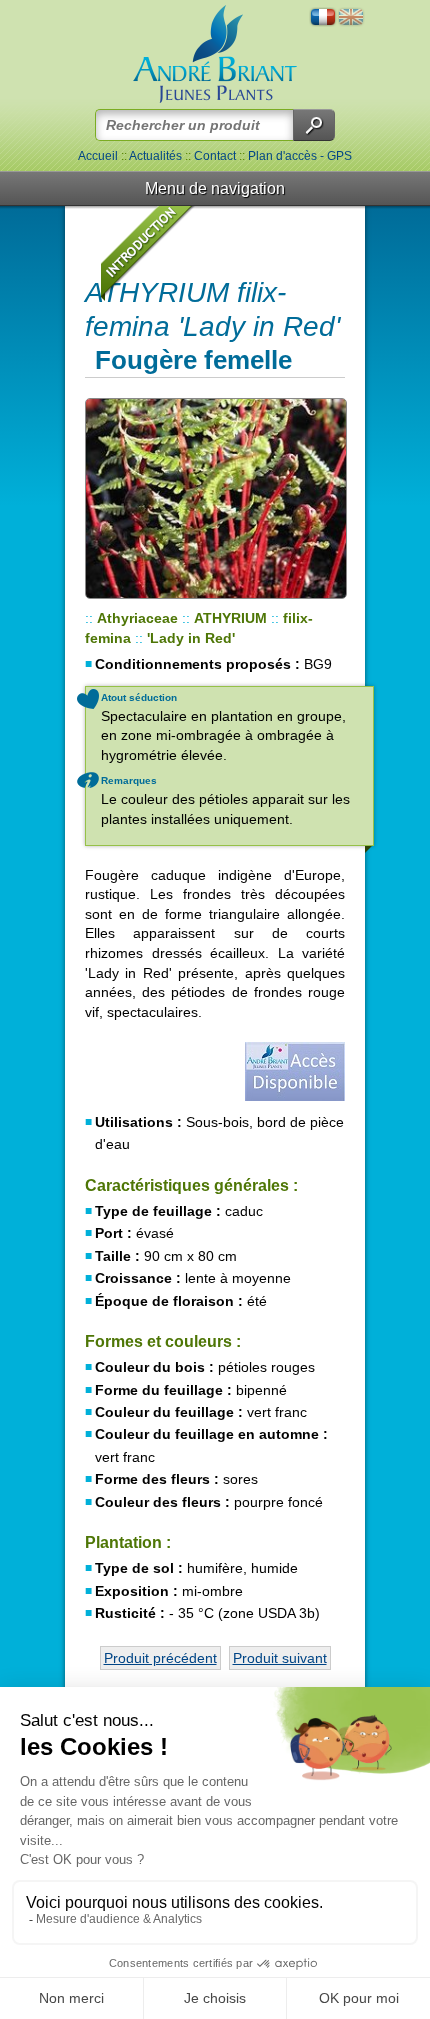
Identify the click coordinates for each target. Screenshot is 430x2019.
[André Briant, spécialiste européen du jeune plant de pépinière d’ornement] (215, 54)
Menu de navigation (215, 188)
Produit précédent (160, 1658)
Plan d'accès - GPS (300, 156)
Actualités (155, 156)
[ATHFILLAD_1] (215, 498)
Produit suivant (280, 1658)
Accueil (98, 156)
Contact (215, 156)
